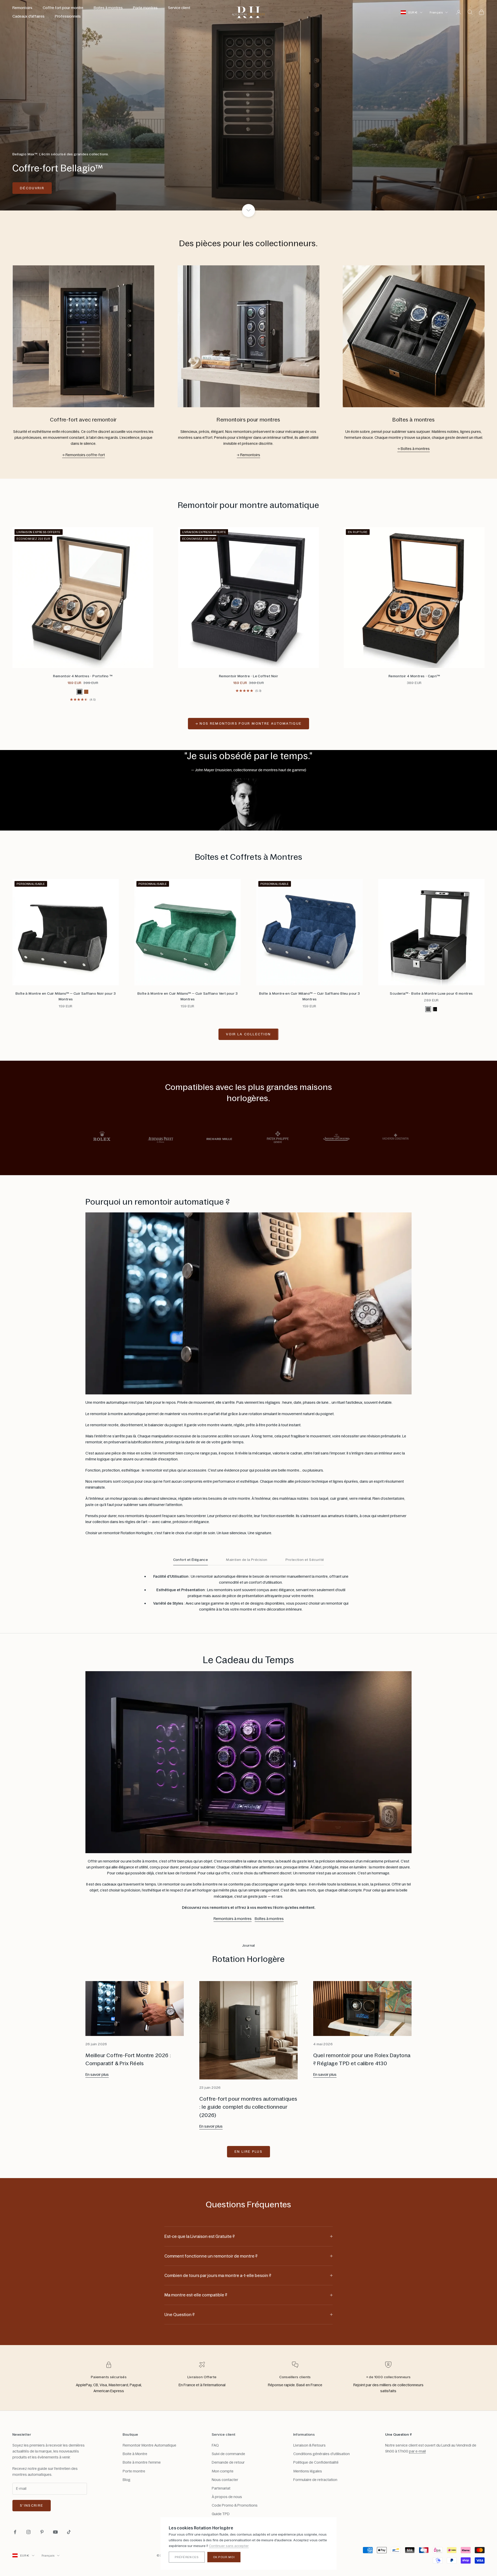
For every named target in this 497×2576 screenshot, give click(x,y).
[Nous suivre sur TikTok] (69, 2532)
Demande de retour (228, 2463)
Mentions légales (308, 2471)
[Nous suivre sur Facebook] (15, 2532)
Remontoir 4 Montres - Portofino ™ (83, 676)
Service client (179, 8)
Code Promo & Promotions (235, 2506)
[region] (248, 105)
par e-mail (417, 2452)
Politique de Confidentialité (316, 2463)
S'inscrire (32, 2506)
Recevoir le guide (440, 2553)
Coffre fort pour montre (63, 8)
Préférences (187, 2557)
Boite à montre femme (142, 2463)
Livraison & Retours (309, 2446)
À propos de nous (227, 2497)
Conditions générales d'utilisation (321, 2454)
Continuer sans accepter (229, 2546)
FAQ (215, 2446)
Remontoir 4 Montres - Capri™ (414, 676)
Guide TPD (221, 2514)
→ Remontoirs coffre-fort (83, 455)
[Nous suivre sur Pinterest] (42, 2532)
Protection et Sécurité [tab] (305, 1560)
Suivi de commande (228, 2454)
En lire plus (248, 2152)
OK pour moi (224, 2557)
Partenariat (221, 2488)
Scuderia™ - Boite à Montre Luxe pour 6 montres (431, 994)
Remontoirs (22, 8)
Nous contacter (225, 2480)
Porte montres (145, 8)
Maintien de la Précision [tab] (247, 1560)
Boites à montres (108, 8)
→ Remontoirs (248, 455)
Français (436, 12)
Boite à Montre (135, 2454)
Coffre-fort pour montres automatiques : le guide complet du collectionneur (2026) (248, 2107)
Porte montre (134, 2471)
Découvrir (465, 196)
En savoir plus (97, 2075)
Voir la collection (248, 1034)
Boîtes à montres (269, 1919)
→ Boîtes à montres (414, 449)
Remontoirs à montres (233, 1919)
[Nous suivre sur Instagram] (28, 2532)
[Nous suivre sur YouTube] (55, 2532)
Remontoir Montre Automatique (149, 2446)
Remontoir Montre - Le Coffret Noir (248, 676)
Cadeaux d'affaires (28, 16)
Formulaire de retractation (315, 2480)
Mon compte (223, 2471)
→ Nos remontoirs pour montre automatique (249, 724)
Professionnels (68, 16)
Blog (127, 2480)
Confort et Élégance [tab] (191, 1560)
